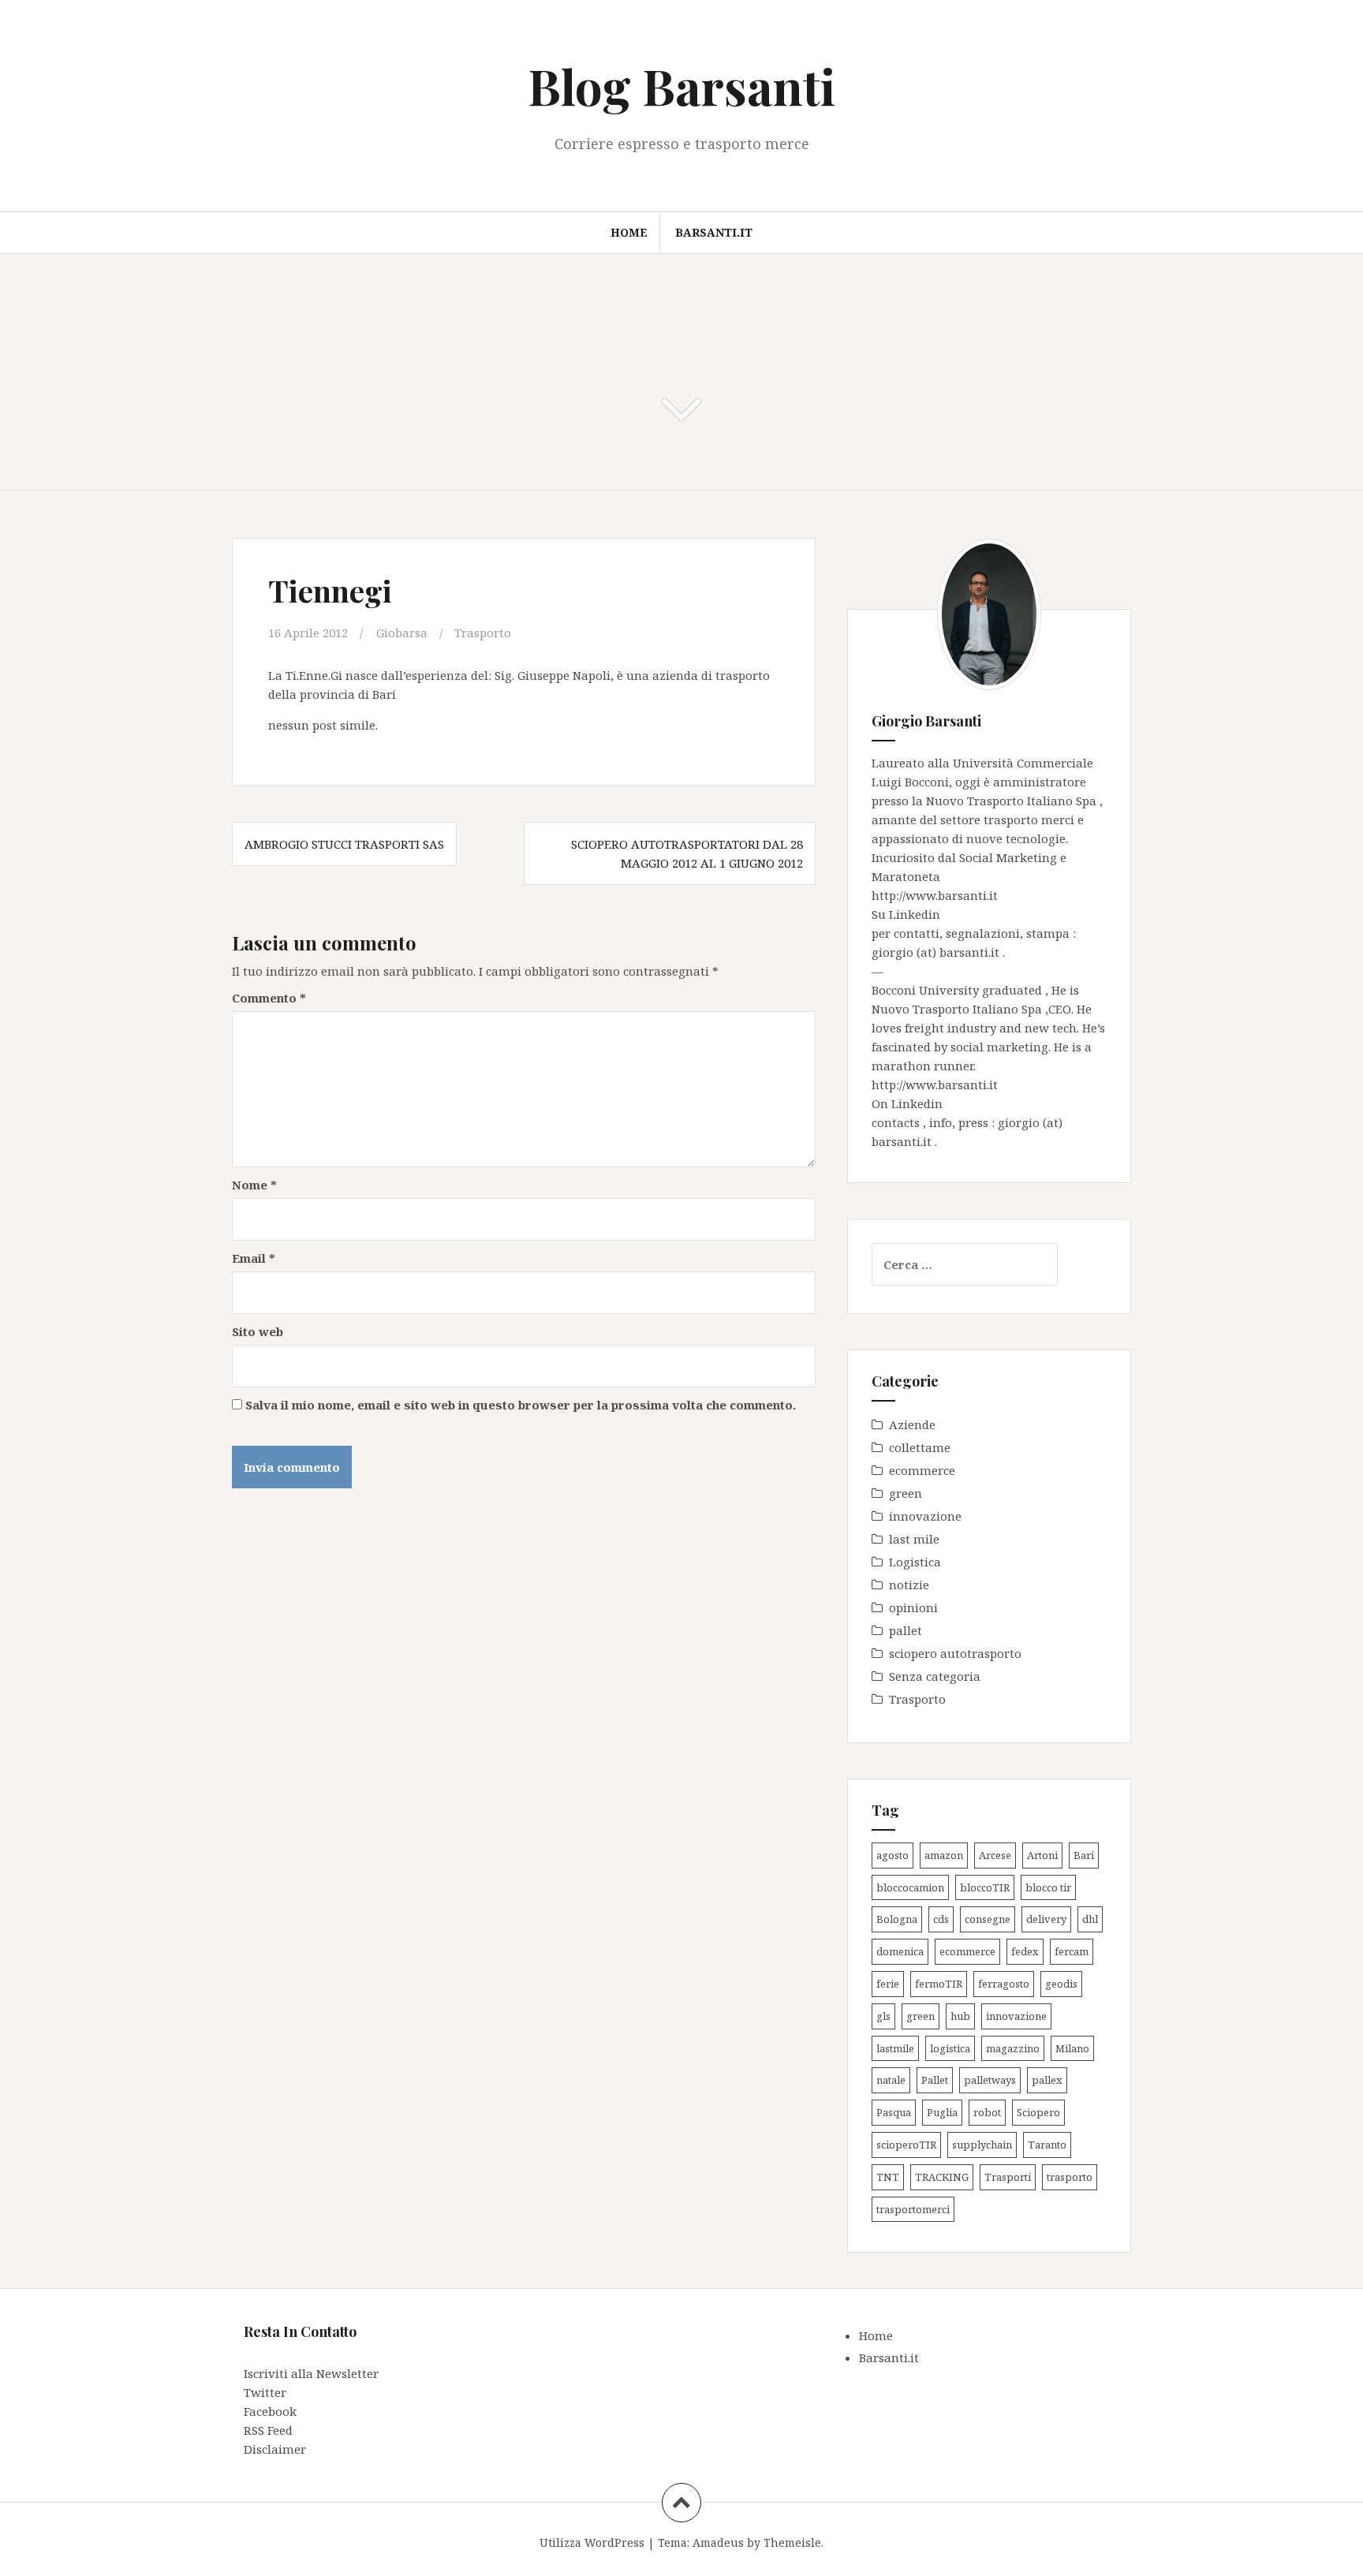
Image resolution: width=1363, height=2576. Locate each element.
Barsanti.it (714, 232)
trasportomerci (913, 2209)
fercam (1072, 1951)
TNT (888, 2177)
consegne (988, 1919)
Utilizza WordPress (592, 2542)
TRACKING (942, 2177)
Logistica (915, 1562)
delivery (1046, 1919)
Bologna (897, 1919)
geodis (1061, 1984)
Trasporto (483, 633)
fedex (1025, 1951)
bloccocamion (910, 1887)
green (906, 1493)
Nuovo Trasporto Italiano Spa (1013, 801)
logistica (950, 2048)
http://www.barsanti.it (935, 895)
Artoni (1042, 1855)
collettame (920, 1447)
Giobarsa (402, 633)
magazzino (1013, 2048)
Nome (254, 1185)
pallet (906, 1630)
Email (254, 1258)
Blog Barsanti (681, 86)
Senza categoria (935, 1676)
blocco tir (1048, 1887)
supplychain (982, 2145)
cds (941, 1919)
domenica (900, 1951)
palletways (990, 2080)
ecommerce (922, 1470)
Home (629, 232)
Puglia (942, 2112)
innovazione (925, 1516)
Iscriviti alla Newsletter (311, 2373)
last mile (914, 1539)
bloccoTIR (985, 1887)
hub (960, 2016)
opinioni (913, 1607)
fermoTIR (939, 1984)
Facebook (270, 2411)
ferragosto (1004, 1984)
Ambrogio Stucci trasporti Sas (344, 844)
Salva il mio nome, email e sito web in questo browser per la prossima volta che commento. (521, 1405)
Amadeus (718, 2542)
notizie (909, 1585)
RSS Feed (268, 2430)
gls (883, 2016)
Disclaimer (275, 2449)
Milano (1072, 2048)
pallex (1047, 2080)
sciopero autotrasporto (955, 1653)
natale (891, 2080)
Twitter (265, 2392)
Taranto (1047, 2145)
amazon (944, 1855)
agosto (892, 1855)
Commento (269, 998)
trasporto (1070, 2177)
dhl (1090, 1919)
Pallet (935, 2080)
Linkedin (915, 914)
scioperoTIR (906, 2145)
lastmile (895, 2048)
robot (987, 2112)
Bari (1084, 1855)
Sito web (258, 1331)
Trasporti (1008, 2177)
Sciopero (1038, 2112)
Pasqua (894, 2112)
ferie (888, 1984)
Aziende (912, 1424)
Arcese (995, 1855)
